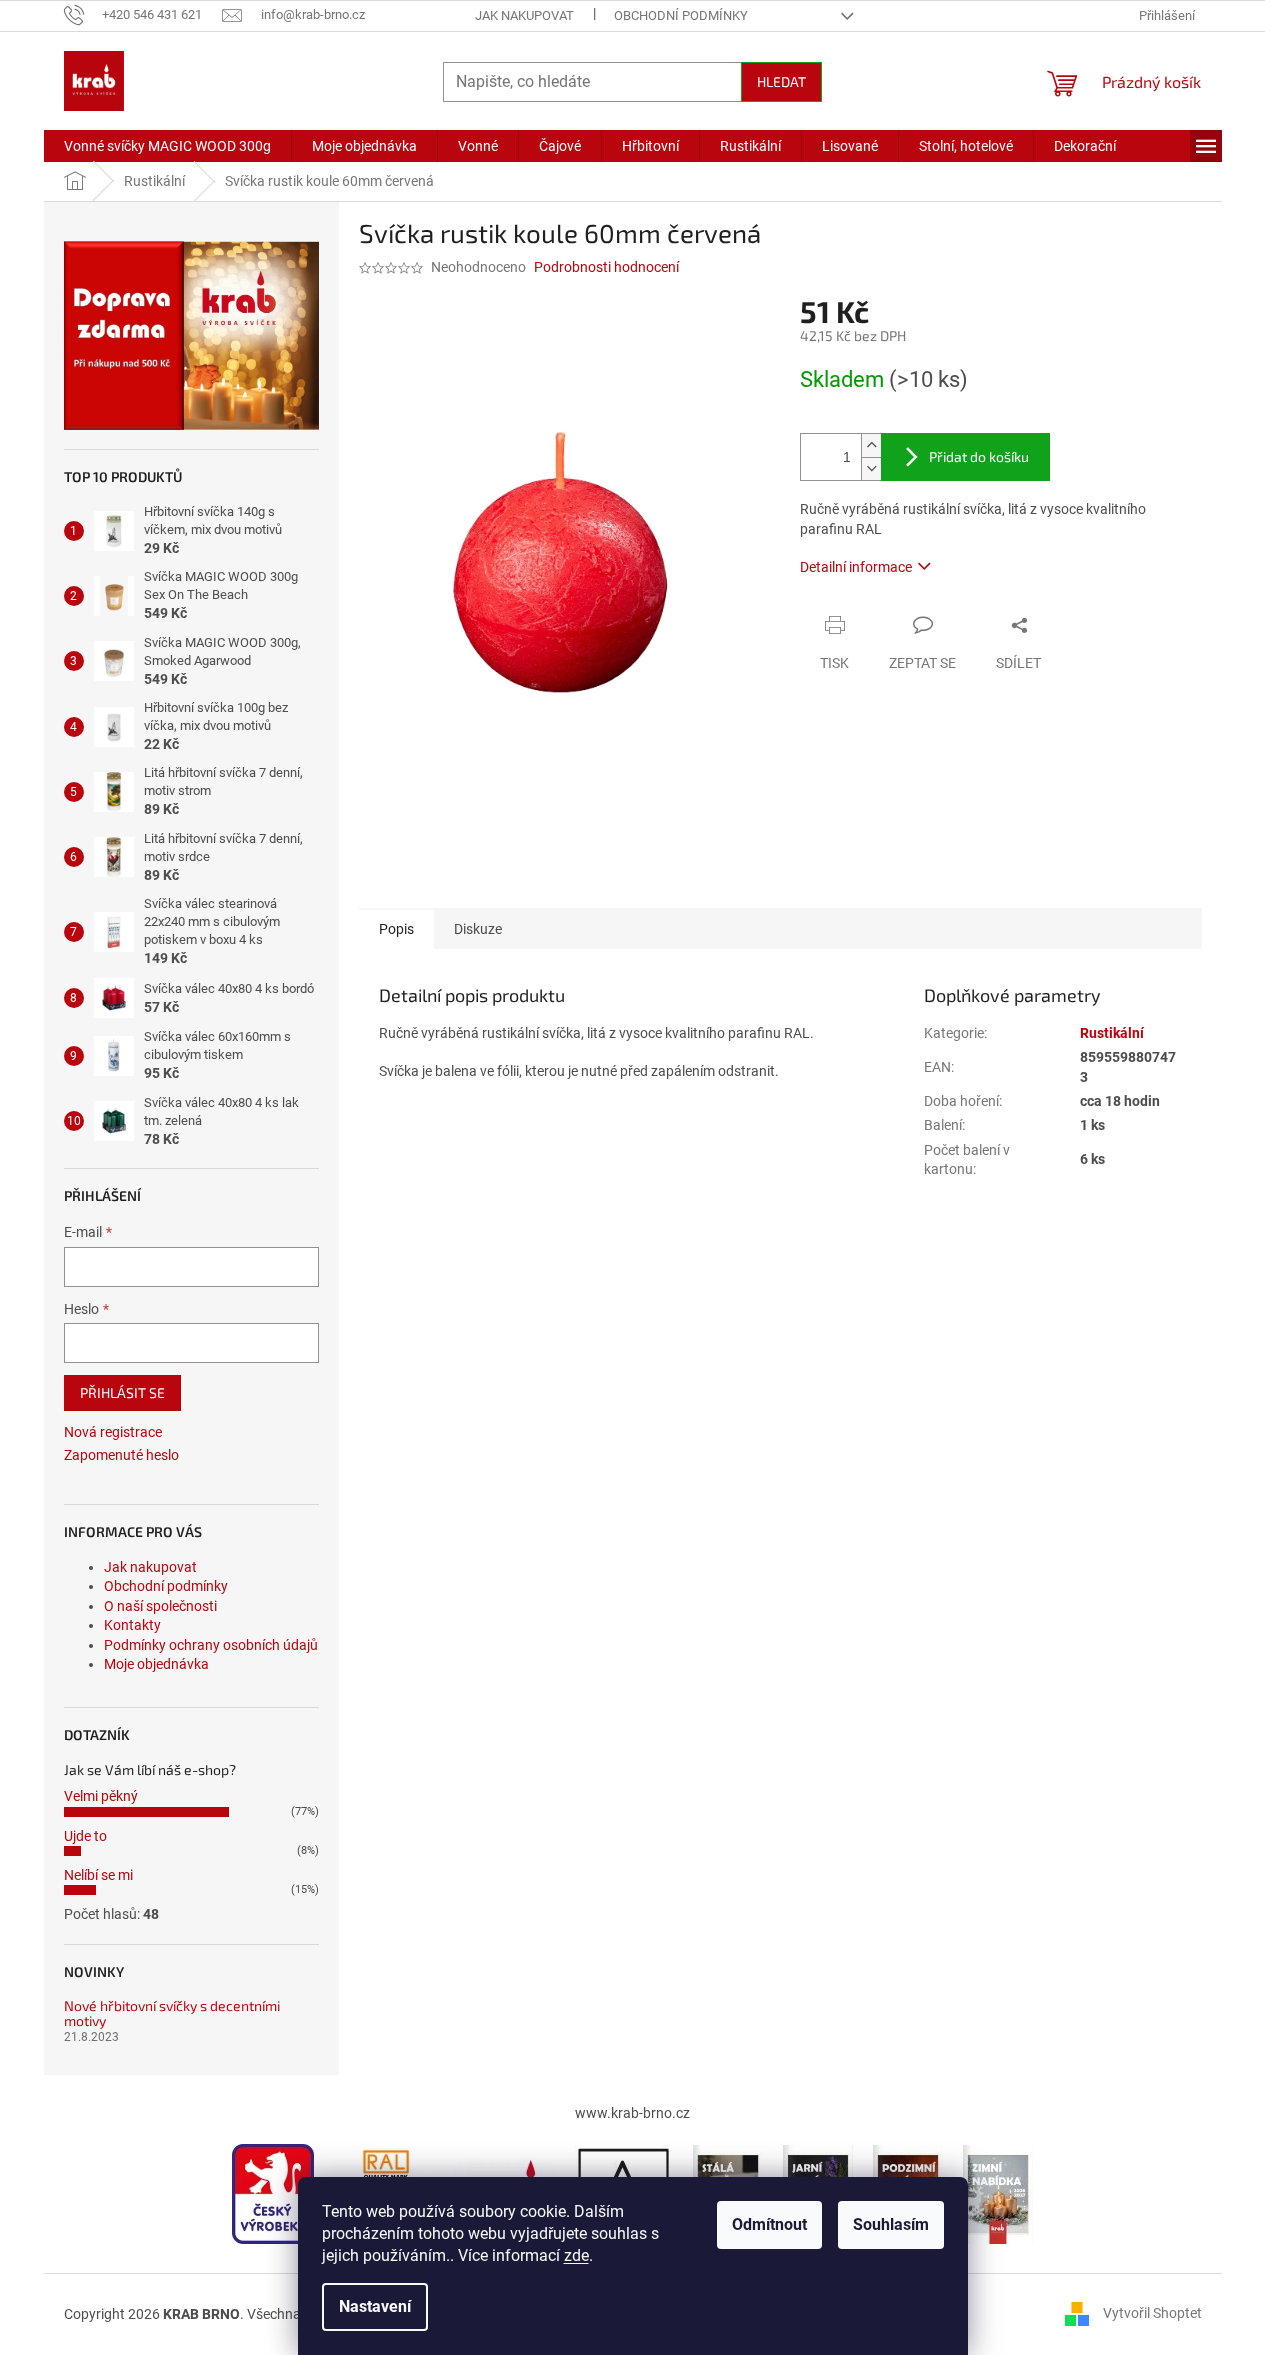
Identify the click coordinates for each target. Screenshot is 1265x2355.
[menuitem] (167, 146)
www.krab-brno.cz (632, 2113)
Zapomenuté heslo (121, 1455)
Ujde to (85, 1836)
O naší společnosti (160, 1606)
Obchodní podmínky (681, 15)
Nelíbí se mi (98, 1875)
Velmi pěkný (101, 1796)
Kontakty (132, 1625)
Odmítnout (769, 2224)
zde (576, 2255)
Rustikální (1112, 1033)
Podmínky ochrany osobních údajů (211, 1645)
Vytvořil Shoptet (1152, 2313)
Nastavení (375, 2306)
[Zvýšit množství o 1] (871, 445)
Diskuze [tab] (478, 929)
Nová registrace (113, 1432)
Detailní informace (856, 567)
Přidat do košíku (979, 456)
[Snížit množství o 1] (871, 468)
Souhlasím (891, 2224)
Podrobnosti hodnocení (606, 267)
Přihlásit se (122, 1392)
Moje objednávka (156, 1664)
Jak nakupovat (524, 15)
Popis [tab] (396, 929)
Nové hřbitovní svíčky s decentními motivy (172, 2013)
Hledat (781, 81)
